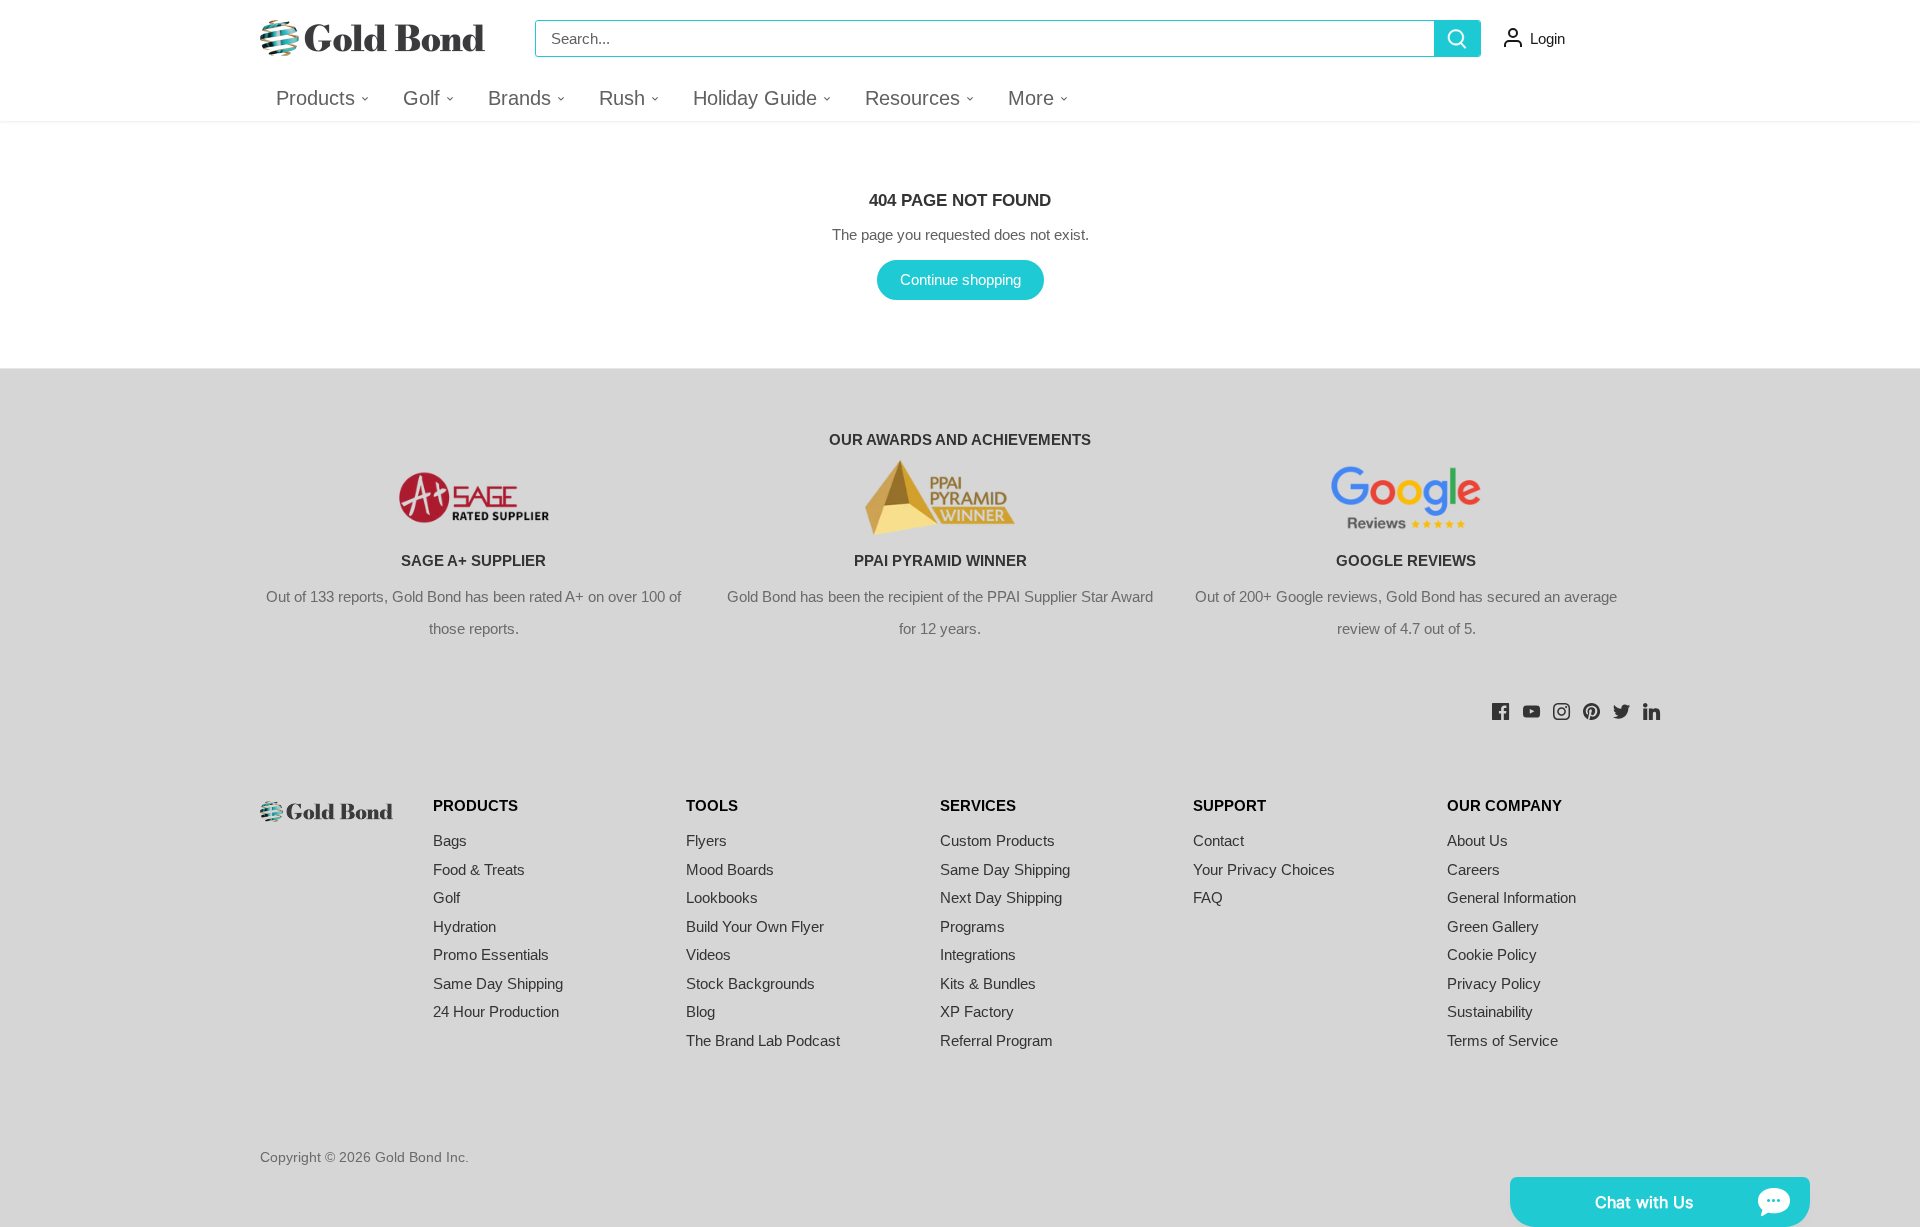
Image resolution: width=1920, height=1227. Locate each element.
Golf (446, 897)
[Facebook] (1500, 709)
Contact (1218, 840)
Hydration (464, 926)
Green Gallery (1493, 926)
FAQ (1208, 897)
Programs (972, 926)
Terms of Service (1502, 1040)
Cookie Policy (1492, 954)
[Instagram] (1561, 709)
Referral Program (996, 1040)
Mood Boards (730, 869)
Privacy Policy (1494, 983)
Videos (708, 954)
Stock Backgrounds (750, 983)
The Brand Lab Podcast (763, 1040)
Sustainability (1490, 1011)
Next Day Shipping (1001, 897)
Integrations (978, 954)
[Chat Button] (1660, 1202)
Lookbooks (722, 897)
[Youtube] (1531, 709)
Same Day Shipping (498, 983)
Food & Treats (479, 869)
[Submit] (1457, 38)
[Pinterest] (1591, 709)
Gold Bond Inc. (422, 1157)
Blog (700, 1011)
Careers (1473, 869)
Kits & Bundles (988, 983)
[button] (429, 98)
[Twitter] (1621, 709)
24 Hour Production (496, 1011)
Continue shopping (960, 279)
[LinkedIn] (1651, 709)
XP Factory (977, 1011)
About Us (1477, 840)
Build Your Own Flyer (755, 926)
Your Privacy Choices (1264, 869)
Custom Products (997, 840)
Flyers (706, 840)
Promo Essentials (491, 954)
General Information (1511, 897)
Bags (450, 840)
